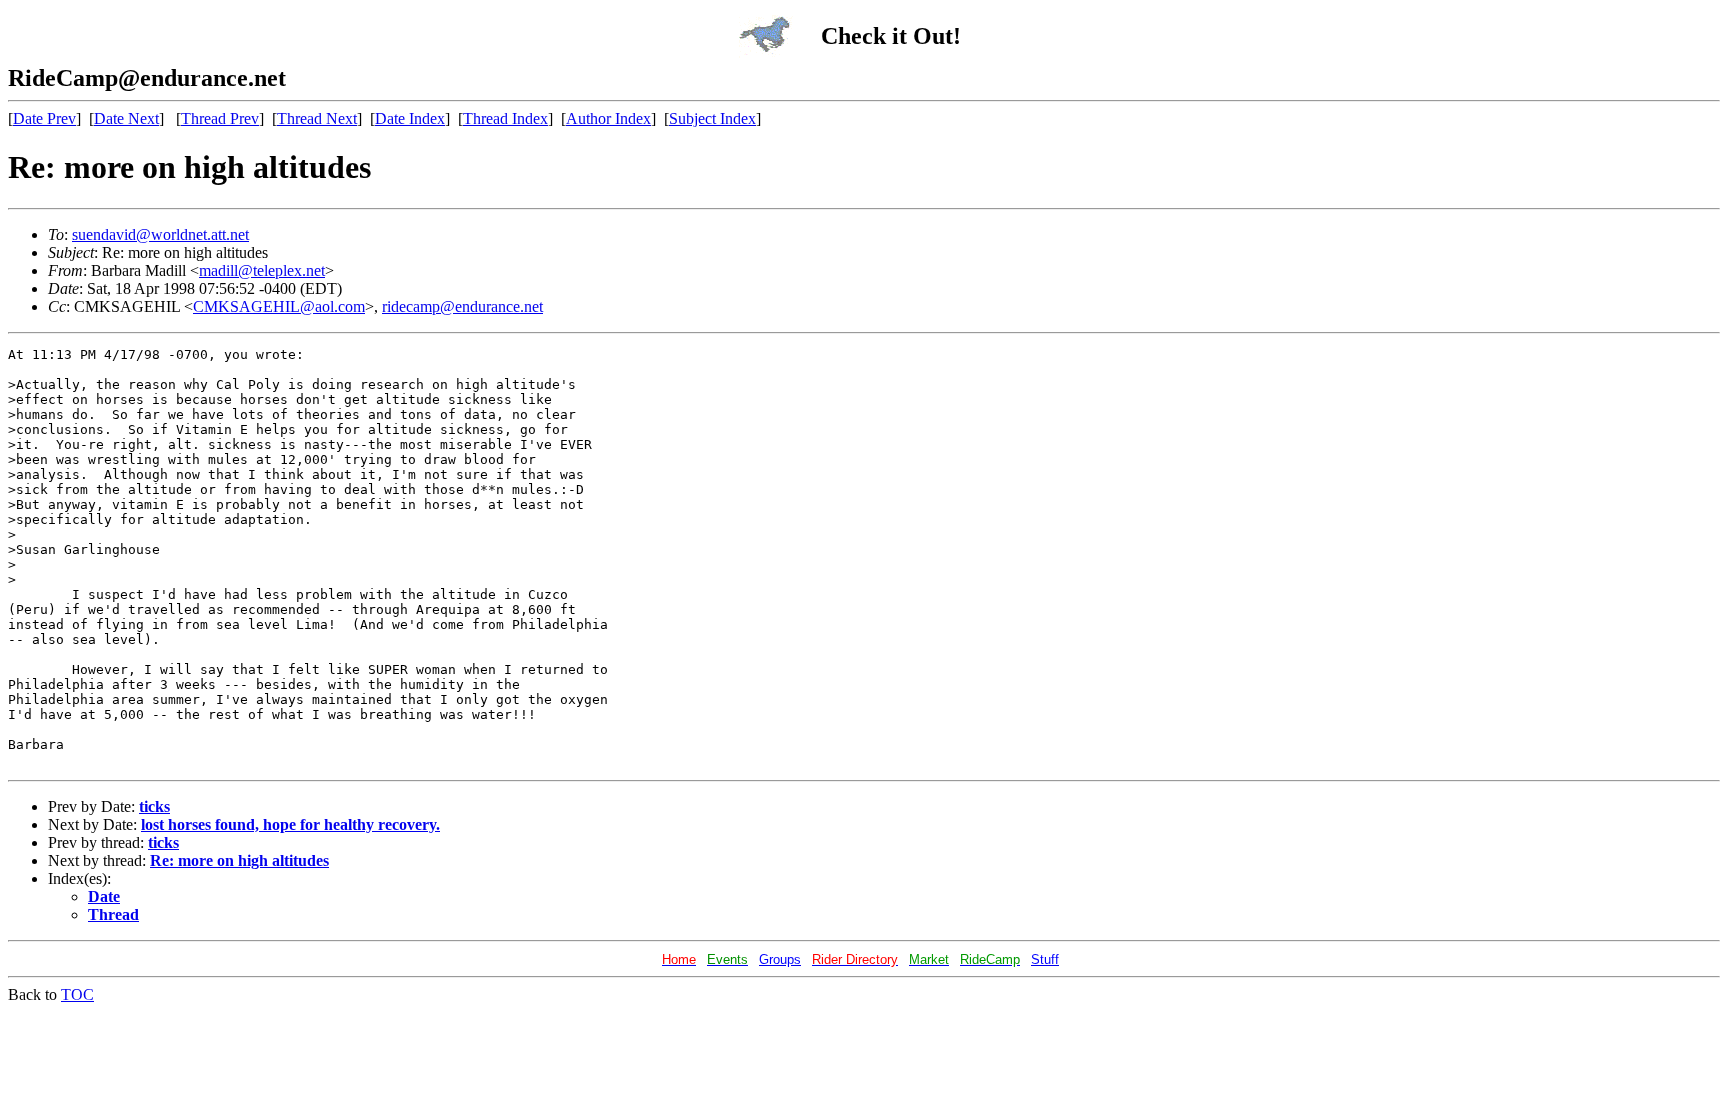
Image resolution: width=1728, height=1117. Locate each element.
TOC (77, 994)
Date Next (126, 118)
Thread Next (317, 118)
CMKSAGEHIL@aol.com (279, 306)
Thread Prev (220, 118)
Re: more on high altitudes (239, 860)
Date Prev (44, 118)
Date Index (410, 118)
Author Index (608, 118)
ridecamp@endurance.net (462, 306)
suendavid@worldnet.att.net (160, 234)
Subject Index (712, 118)
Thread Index (505, 118)
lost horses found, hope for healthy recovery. (290, 824)
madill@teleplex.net (262, 270)
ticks (154, 806)
